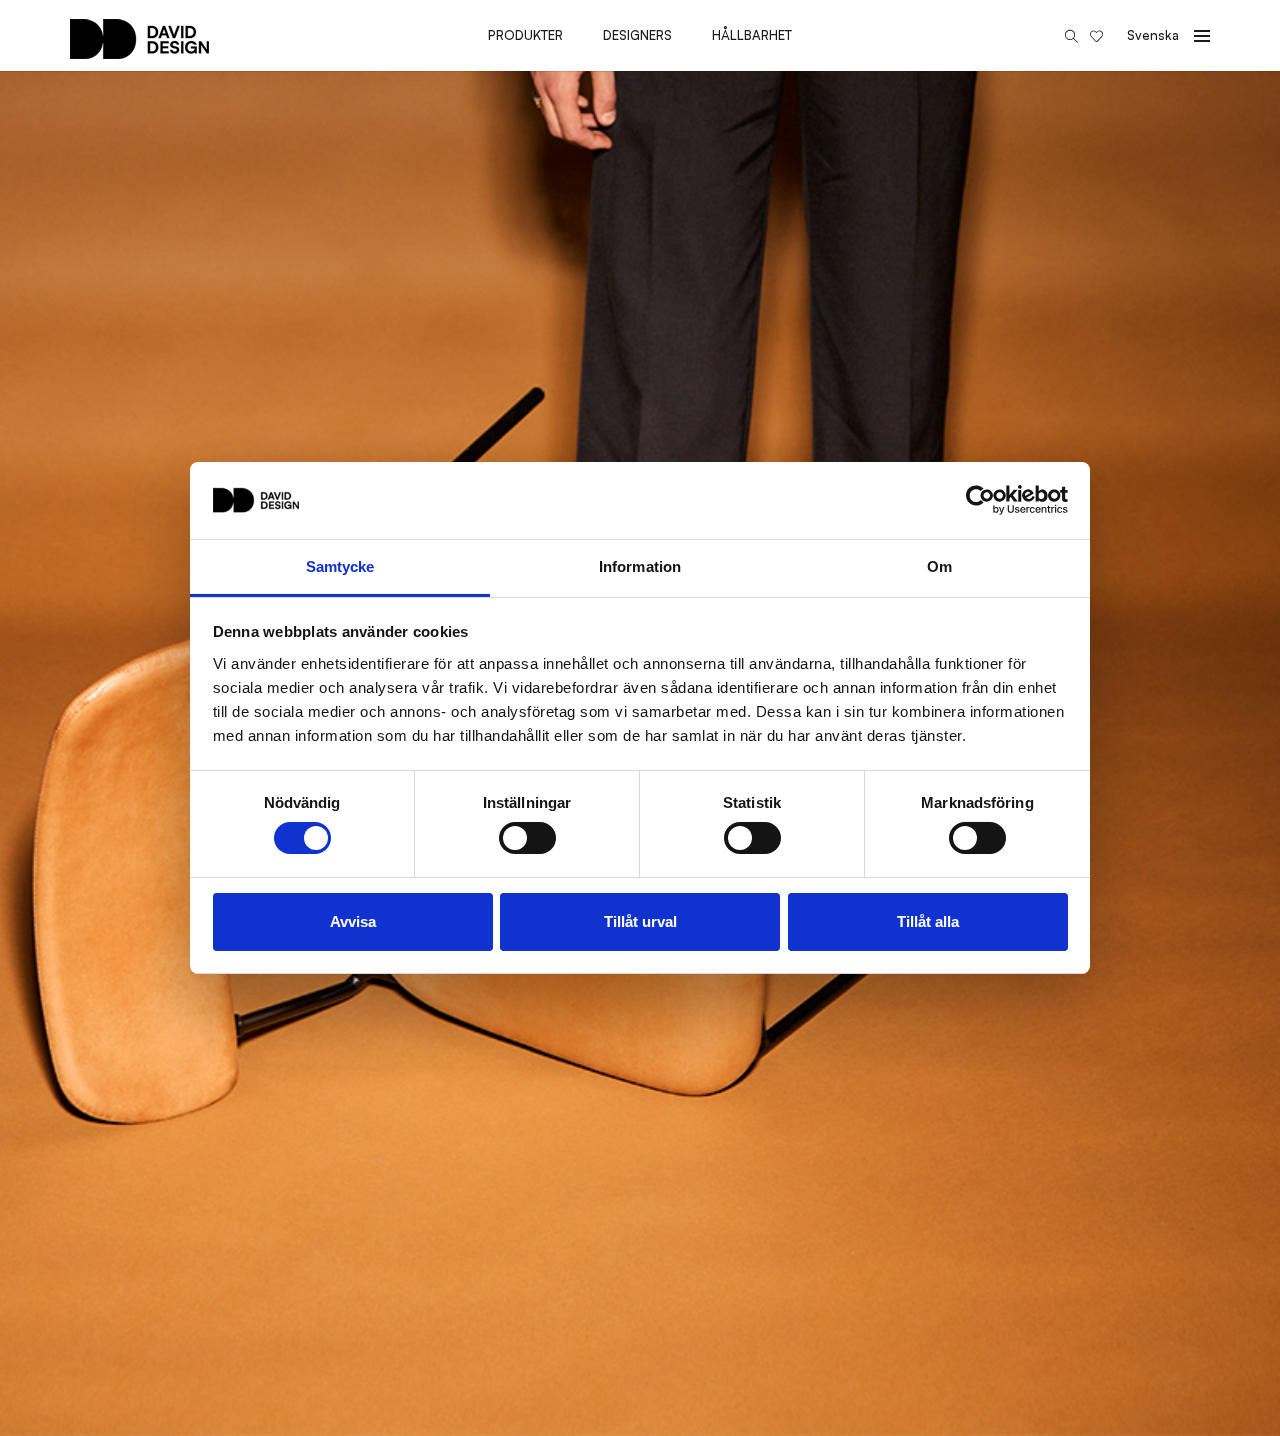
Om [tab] (939, 566)
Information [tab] (640, 566)
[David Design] (139, 49)
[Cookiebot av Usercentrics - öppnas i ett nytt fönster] (980, 500)
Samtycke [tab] (340, 566)
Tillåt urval (640, 921)
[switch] (527, 838)
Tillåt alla (928, 921)
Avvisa (353, 921)
